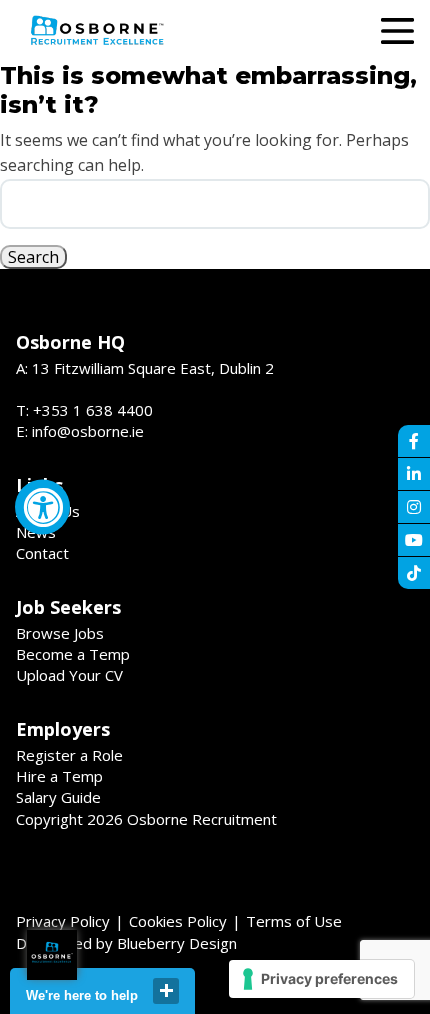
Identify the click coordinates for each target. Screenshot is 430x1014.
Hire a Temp (59, 776)
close (166, 991)
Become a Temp (73, 654)
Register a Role (69, 755)
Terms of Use (294, 921)
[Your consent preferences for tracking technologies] (321, 979)
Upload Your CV (69, 675)
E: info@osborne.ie (80, 431)
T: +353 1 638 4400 (84, 410)
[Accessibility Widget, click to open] (42, 507)
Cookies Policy (178, 921)
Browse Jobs (60, 633)
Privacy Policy (63, 921)
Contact (42, 553)
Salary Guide (58, 797)
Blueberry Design (177, 943)
